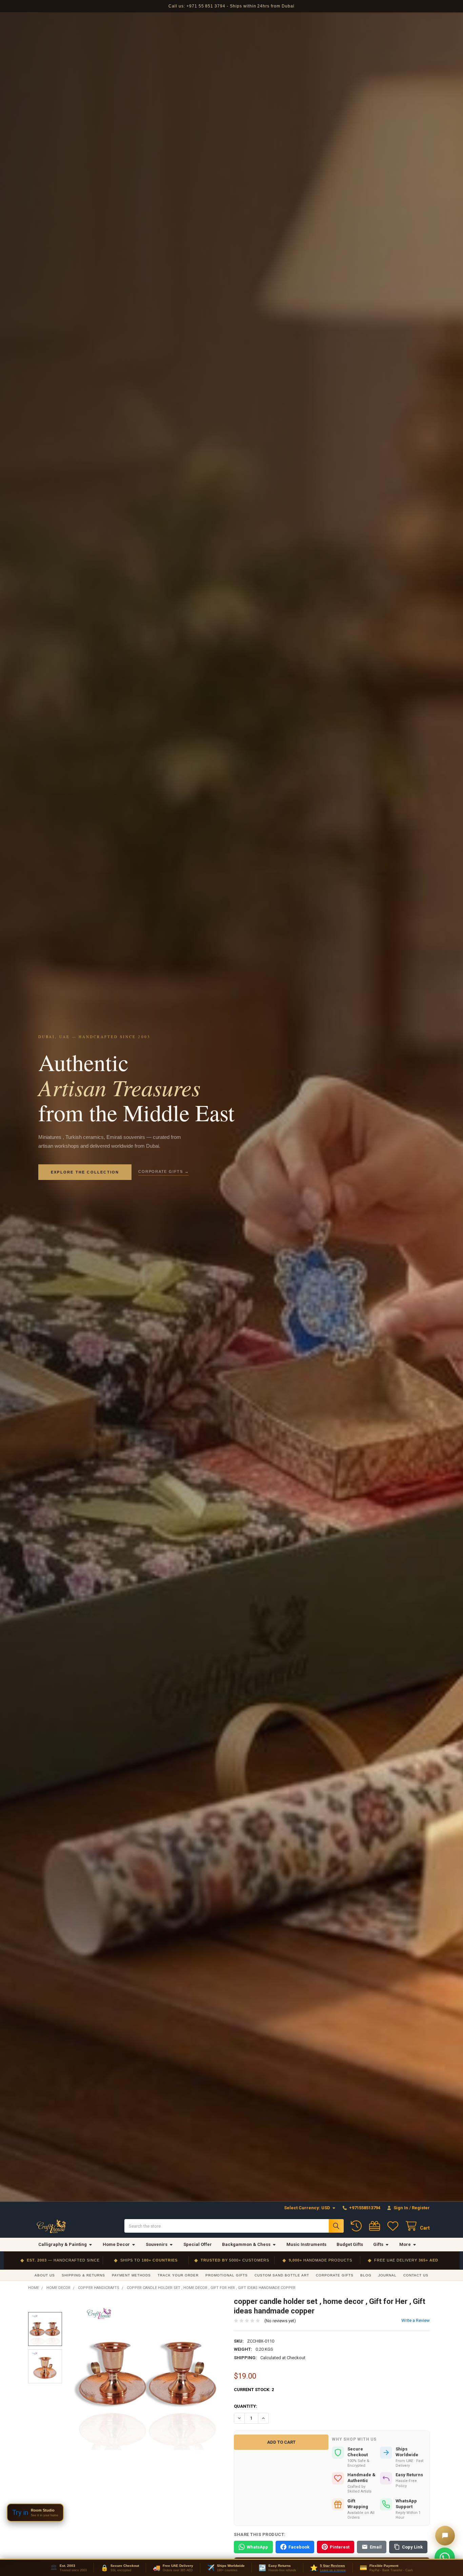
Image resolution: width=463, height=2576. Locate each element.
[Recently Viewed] (358, 2226)
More (405, 2244)
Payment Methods (131, 2275)
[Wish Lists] (394, 2226)
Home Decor (116, 2244)
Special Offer (198, 2244)
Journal (387, 2275)
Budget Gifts (350, 2244)
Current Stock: (254, 2390)
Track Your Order (178, 2275)
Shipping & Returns (83, 2275)
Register (421, 2208)
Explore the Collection (85, 1172)
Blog (366, 2275)
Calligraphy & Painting (63, 2244)
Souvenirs (157, 2244)
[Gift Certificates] (376, 2226)
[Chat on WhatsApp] (445, 2558)
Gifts (378, 2244)
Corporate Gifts (335, 2275)
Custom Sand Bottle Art (282, 2275)
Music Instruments (306, 2244)
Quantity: (246, 2406)
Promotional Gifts (227, 2275)
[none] (147, 2373)
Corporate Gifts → (164, 1171)
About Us (45, 2275)
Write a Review (416, 2320)
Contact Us (416, 2275)
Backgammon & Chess (246, 2244)
